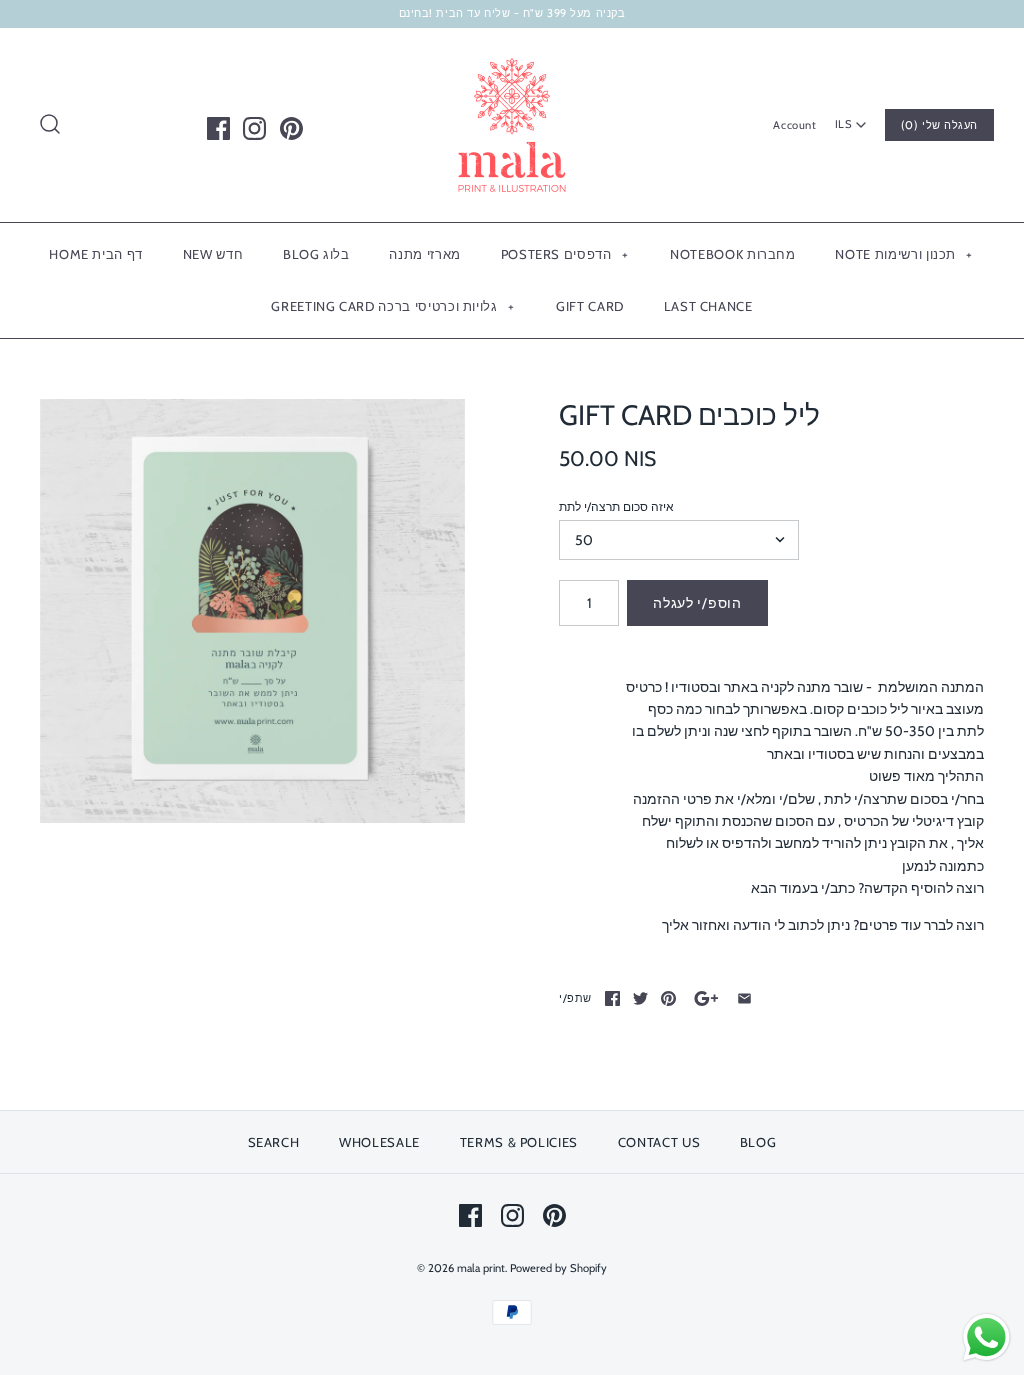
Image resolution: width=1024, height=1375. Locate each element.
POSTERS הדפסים (565, 254)
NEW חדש (213, 254)
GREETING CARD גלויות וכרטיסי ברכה (392, 306)
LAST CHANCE (708, 306)
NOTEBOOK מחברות (733, 254)
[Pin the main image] (668, 998)
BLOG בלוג (316, 254)
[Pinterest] (291, 128)
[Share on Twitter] (640, 998)
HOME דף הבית (96, 254)
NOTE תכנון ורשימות (904, 254)
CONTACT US (659, 1142)
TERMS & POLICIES (519, 1142)
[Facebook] (218, 128)
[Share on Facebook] (612, 998)
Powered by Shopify (558, 1268)
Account (794, 125)
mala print (481, 1268)
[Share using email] (744, 998)
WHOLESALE (379, 1142)
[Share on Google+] (706, 998)
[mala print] (512, 59)
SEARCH (274, 1142)
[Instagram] (254, 128)
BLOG (758, 1142)
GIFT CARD (590, 306)
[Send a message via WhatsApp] (986, 1337)
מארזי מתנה (425, 254)
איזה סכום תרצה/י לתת (616, 506)
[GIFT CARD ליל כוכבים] (252, 611)
